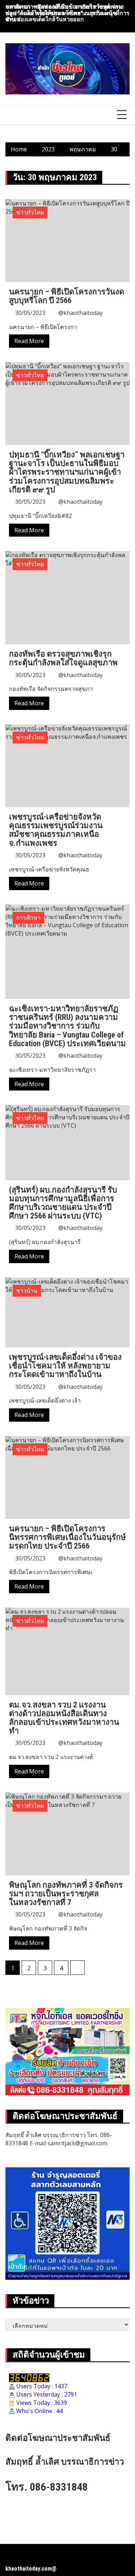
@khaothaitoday (80, 313)
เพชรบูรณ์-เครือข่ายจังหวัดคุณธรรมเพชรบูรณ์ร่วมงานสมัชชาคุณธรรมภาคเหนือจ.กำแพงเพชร (56, 830)
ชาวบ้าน (27, 1291)
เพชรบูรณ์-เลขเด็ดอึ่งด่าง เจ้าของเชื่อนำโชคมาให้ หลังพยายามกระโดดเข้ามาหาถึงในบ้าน (65, 1366)
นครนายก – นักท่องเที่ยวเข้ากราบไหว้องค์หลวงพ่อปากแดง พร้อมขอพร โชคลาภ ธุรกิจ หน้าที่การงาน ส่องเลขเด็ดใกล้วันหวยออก (67, 13)
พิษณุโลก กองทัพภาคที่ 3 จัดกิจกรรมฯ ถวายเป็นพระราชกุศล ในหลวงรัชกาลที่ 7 (66, 1894)
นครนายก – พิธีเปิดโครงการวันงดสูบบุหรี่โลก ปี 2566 (67, 296)
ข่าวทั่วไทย (30, 212)
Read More (29, 341)
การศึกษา (28, 918)
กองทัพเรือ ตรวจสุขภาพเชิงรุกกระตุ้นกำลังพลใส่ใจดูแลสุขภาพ (63, 658)
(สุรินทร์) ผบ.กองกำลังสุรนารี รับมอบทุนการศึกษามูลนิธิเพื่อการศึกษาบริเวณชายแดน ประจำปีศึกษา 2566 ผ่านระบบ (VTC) (63, 1203)
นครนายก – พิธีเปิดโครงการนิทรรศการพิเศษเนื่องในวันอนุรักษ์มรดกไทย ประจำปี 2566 (67, 1537)
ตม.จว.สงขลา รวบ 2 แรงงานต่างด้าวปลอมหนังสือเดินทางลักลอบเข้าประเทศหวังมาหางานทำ (64, 1718)
